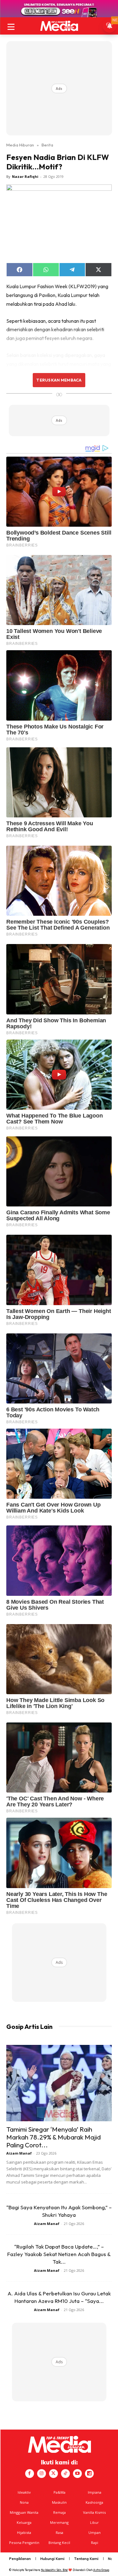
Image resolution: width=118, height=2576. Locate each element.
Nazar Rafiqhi (25, 176)
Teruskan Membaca (59, 380)
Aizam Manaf (19, 2153)
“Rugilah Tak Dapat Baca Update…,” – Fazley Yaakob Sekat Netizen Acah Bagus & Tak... (59, 2254)
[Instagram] (42, 2474)
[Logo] (59, 26)
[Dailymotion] (89, 2474)
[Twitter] (53, 2474)
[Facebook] (30, 2474)
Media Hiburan (20, 145)
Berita (47, 145)
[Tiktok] (65, 2474)
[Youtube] (77, 2474)
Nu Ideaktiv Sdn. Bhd (54, 2570)
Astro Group (101, 2570)
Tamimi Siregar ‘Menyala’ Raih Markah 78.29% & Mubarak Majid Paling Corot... (53, 2137)
